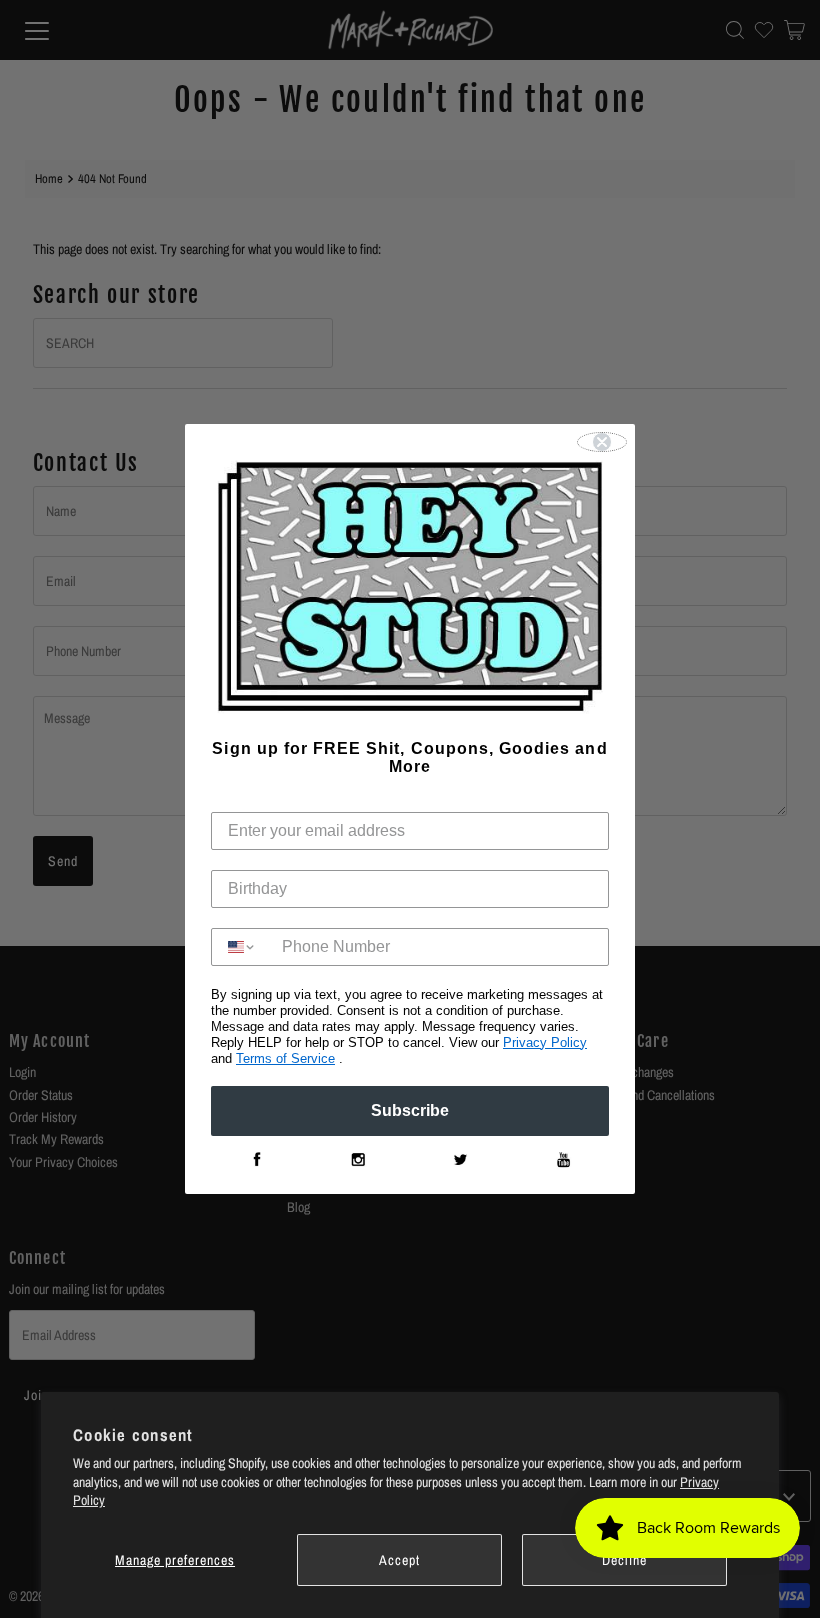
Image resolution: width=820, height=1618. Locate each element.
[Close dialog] (602, 442)
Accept (399, 1560)
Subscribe (410, 1110)
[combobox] (242, 947)
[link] (256, 1160)
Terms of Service (285, 1058)
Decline (624, 1560)
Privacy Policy (545, 1042)
